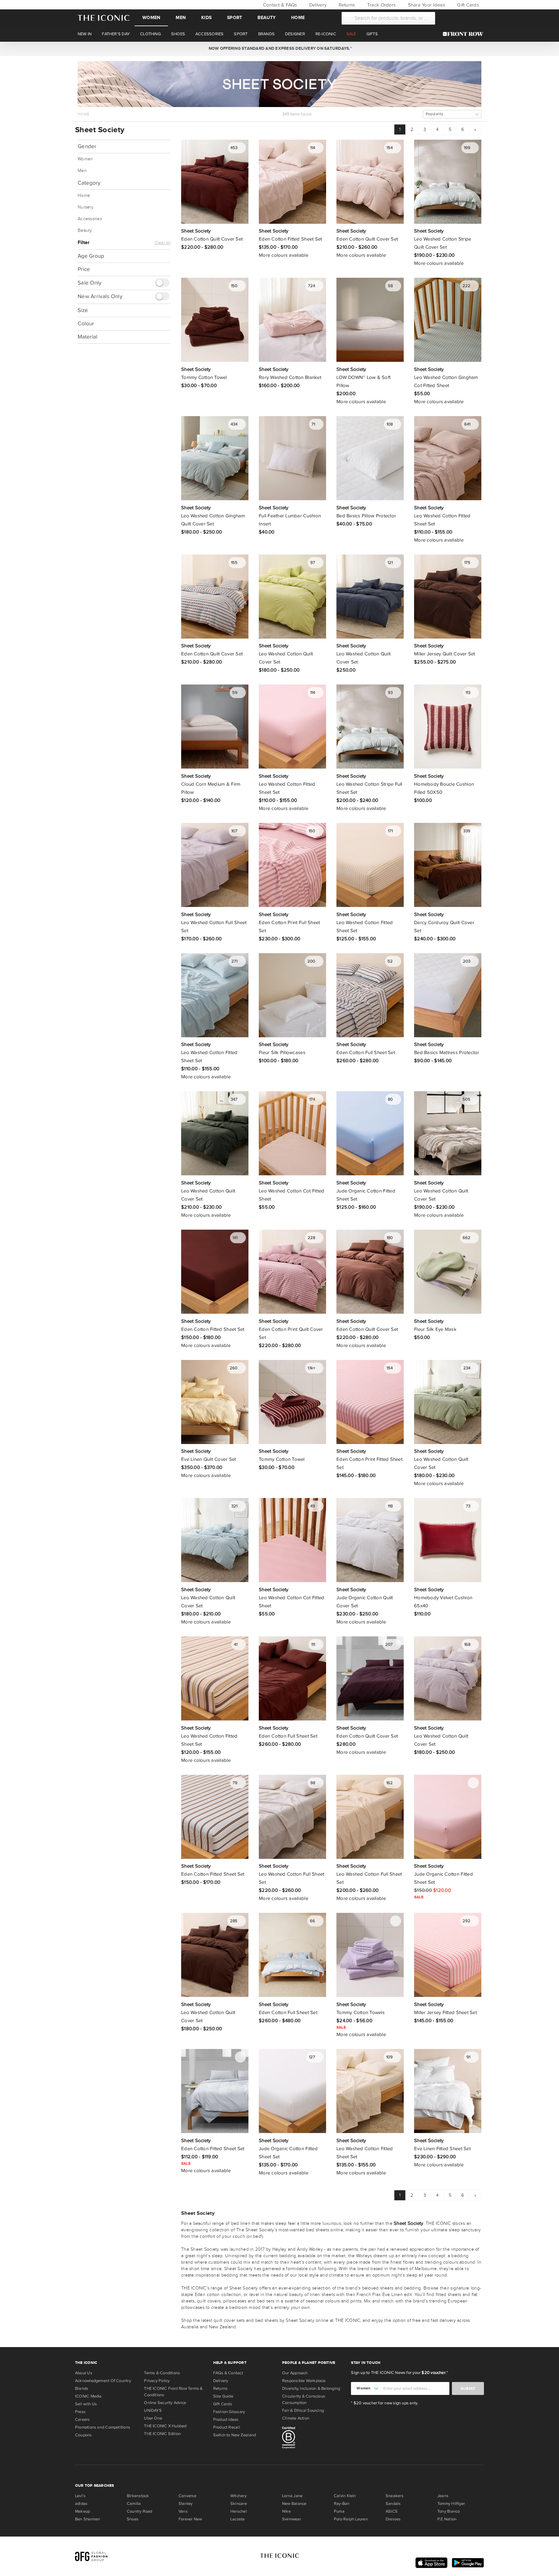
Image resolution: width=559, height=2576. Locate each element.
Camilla (134, 2504)
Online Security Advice (165, 2403)
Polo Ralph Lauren (351, 2519)
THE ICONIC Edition (162, 2434)
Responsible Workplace (304, 2381)
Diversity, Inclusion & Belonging (311, 2388)
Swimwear (292, 2519)
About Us (84, 2373)
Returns (346, 5)
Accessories (90, 219)
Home (298, 18)
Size (83, 310)
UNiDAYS (153, 2410)
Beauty (267, 18)
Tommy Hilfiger (451, 2504)
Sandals (393, 2504)
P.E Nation (447, 2519)
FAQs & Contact (228, 2373)
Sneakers (395, 2496)
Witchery (238, 2496)
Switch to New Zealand (235, 2435)
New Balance (294, 2504)
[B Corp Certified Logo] (314, 2439)
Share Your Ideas (426, 5)
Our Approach (295, 2373)
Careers (82, 2420)
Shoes (133, 2519)
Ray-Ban (342, 2504)
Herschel (239, 2511)
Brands (82, 2388)
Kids (206, 18)
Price (84, 269)
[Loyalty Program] (465, 34)
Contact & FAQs (279, 5)
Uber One (153, 2418)
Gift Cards (467, 5)
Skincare (239, 2504)
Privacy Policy (157, 2381)
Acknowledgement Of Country (103, 2381)
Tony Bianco (449, 2511)
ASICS (392, 2511)
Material (88, 336)
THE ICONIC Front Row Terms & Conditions (173, 2392)
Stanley (186, 2504)
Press (80, 2412)
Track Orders (381, 5)
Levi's (80, 2496)
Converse (187, 2496)
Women (151, 18)
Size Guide (223, 2396)
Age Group (91, 256)
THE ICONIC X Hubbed (165, 2426)
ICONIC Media (88, 2396)
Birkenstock (138, 2496)
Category (89, 183)
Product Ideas (226, 2420)
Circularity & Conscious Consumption (304, 2399)
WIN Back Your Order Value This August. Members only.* (279, 49)
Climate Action (296, 2418)
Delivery (317, 5)
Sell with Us (86, 2404)
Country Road (140, 2511)
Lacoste (238, 2519)
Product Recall (227, 2427)
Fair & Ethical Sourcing (303, 2410)
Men (181, 18)
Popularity (434, 114)
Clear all (163, 243)
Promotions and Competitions (103, 2427)
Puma (339, 2511)
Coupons (83, 2435)
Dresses (393, 2519)
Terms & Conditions (162, 2373)
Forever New (190, 2519)
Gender (87, 146)
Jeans (443, 2496)
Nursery (86, 207)
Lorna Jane (292, 2496)
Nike (286, 2511)
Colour (86, 323)
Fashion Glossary (229, 2412)
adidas (81, 2504)
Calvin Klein (345, 2496)
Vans (183, 2511)
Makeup (82, 2511)
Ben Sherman (88, 2519)
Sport (235, 18)
